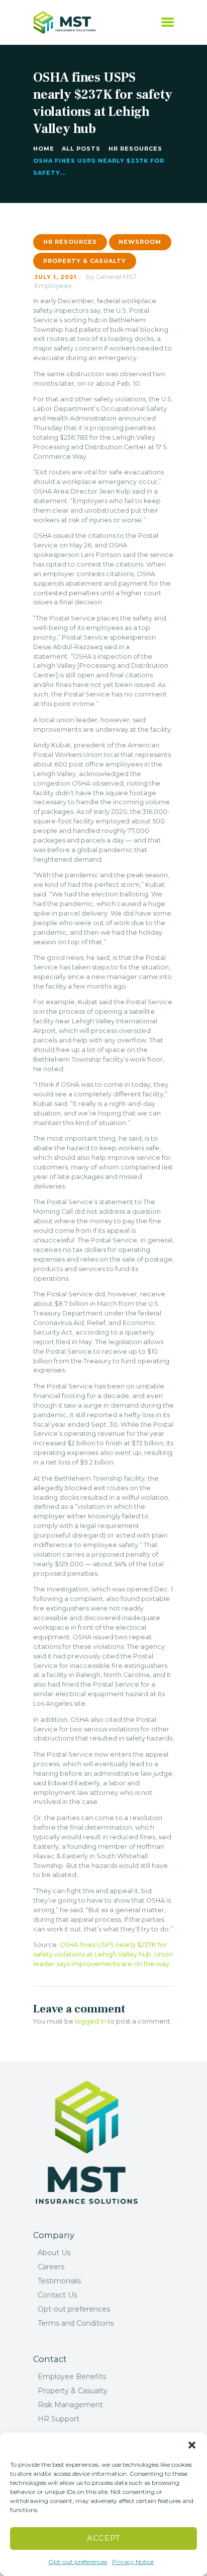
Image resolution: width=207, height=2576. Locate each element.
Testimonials (59, 2281)
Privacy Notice (133, 2562)
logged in (90, 2021)
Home (44, 149)
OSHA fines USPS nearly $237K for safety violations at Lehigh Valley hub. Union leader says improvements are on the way (103, 1954)
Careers (51, 2267)
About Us (54, 2253)
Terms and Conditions (76, 2323)
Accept (104, 2538)
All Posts (81, 149)
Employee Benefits (72, 2377)
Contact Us (57, 2295)
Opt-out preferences (78, 2562)
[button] (192, 2445)
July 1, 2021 (56, 277)
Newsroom (140, 242)
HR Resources (135, 149)
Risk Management (70, 2405)
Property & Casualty (85, 261)
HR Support (59, 2419)
